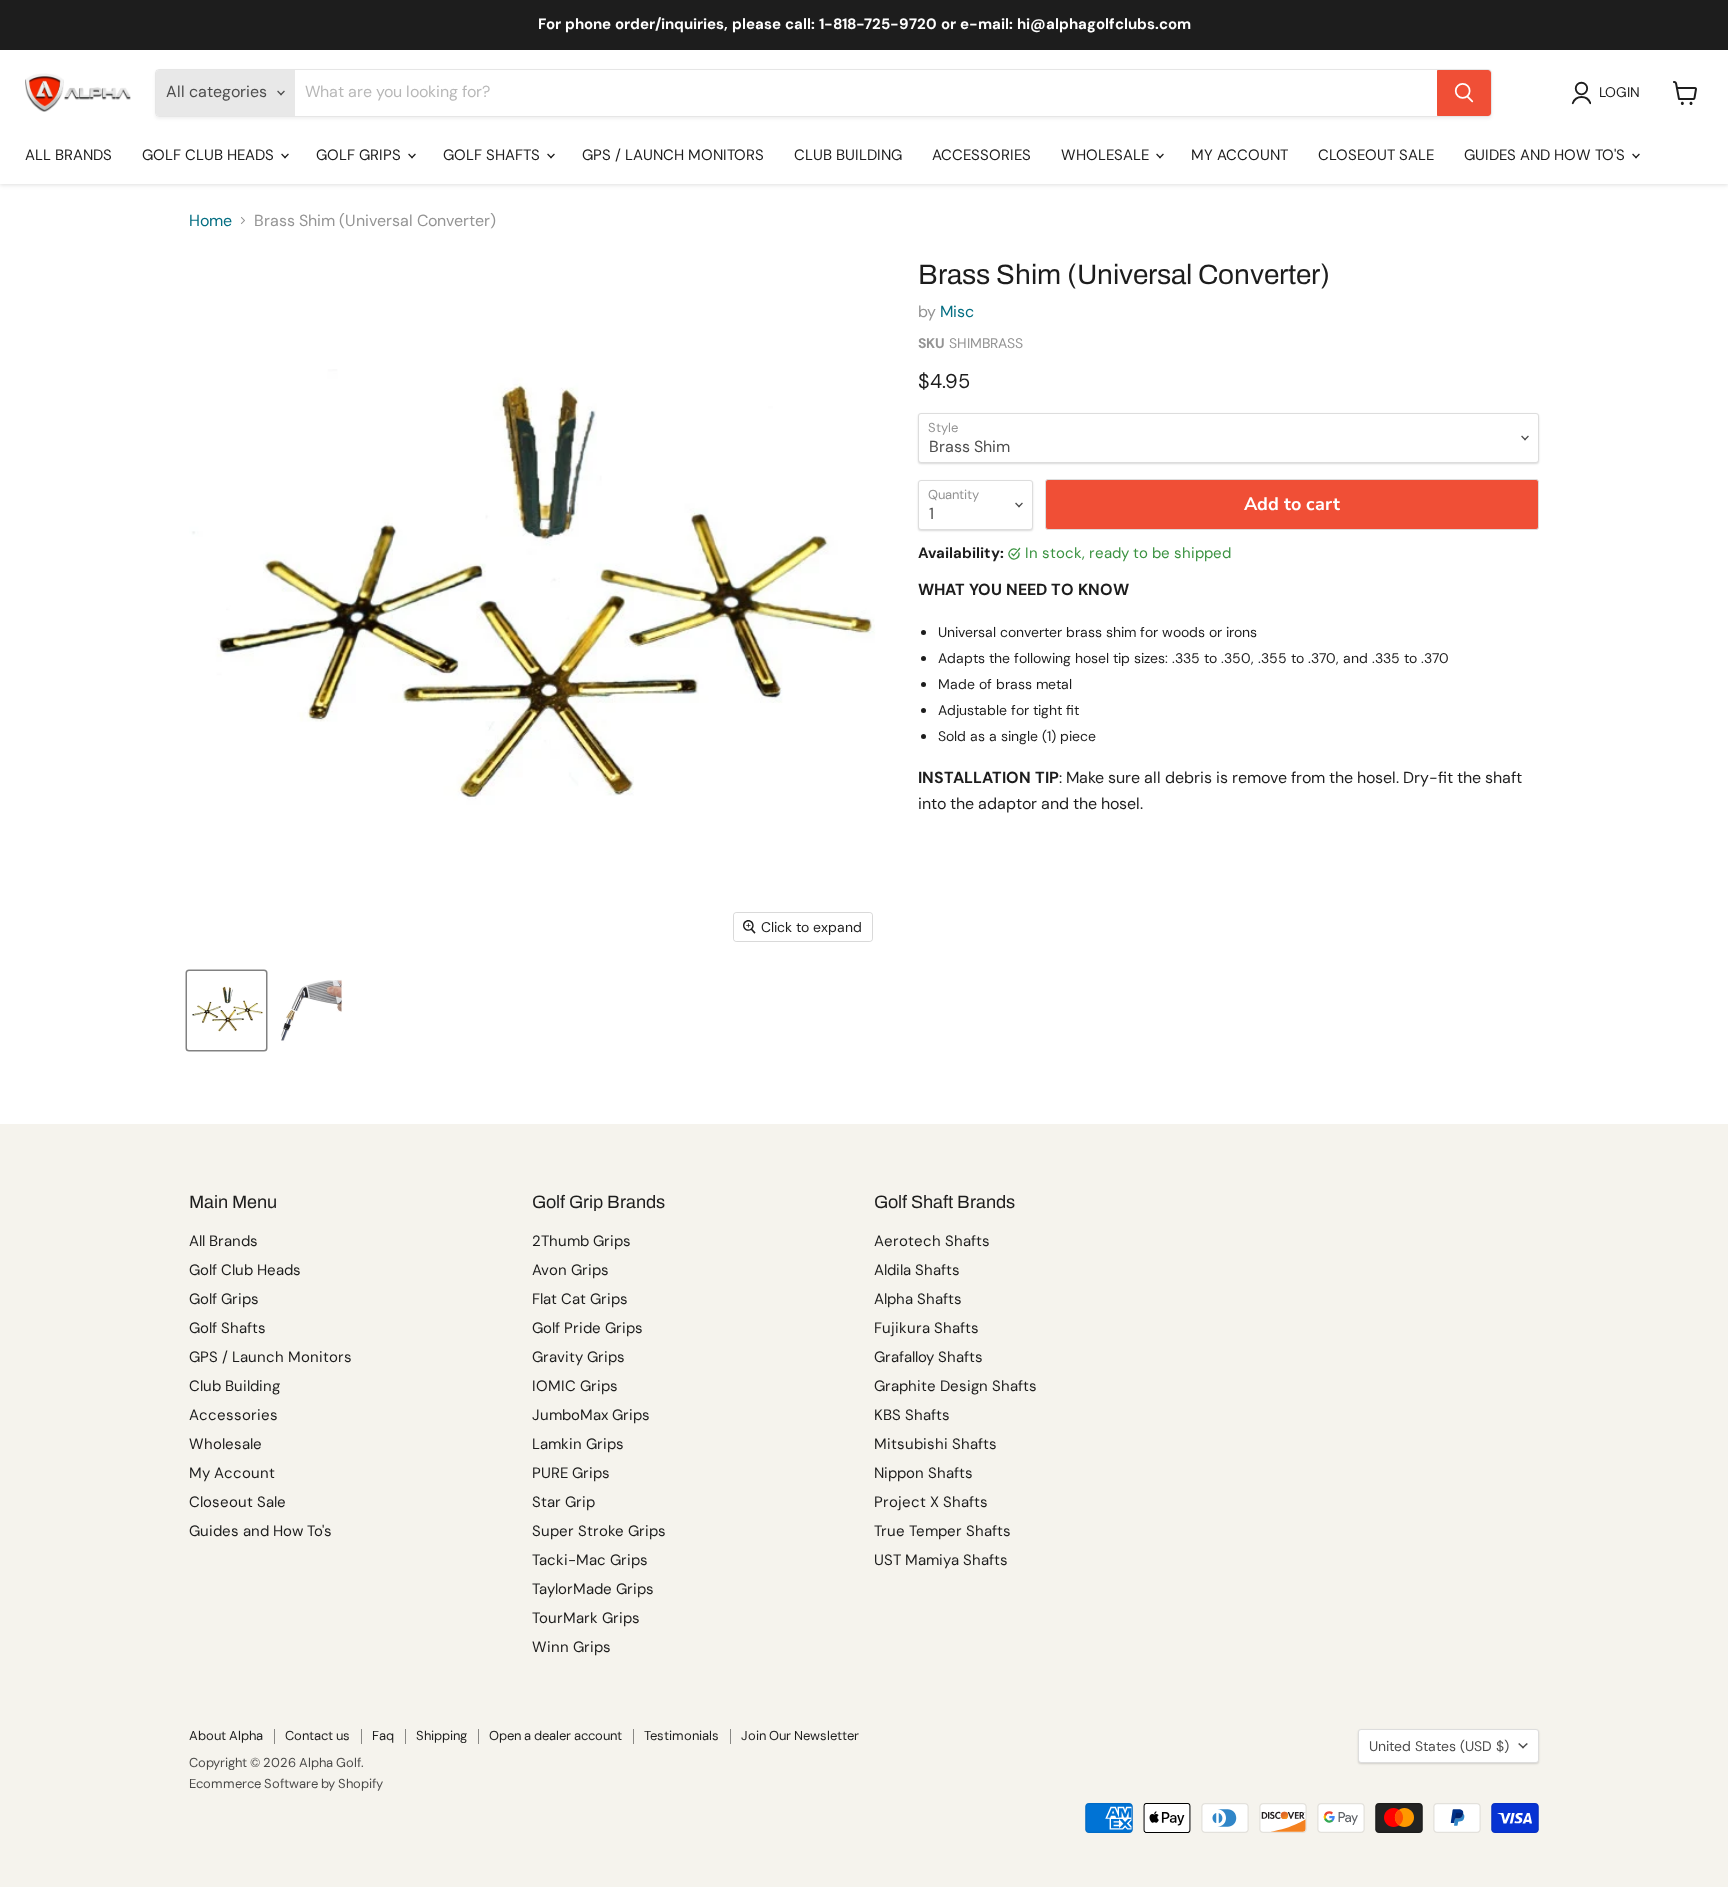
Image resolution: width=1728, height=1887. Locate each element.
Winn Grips (571, 1647)
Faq (383, 1735)
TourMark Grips (586, 1618)
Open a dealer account (555, 1735)
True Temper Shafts (942, 1531)
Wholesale (1107, 155)
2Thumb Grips (581, 1241)
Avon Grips (570, 1270)
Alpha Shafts (918, 1299)
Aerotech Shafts (932, 1241)
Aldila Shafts (917, 1270)
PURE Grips (571, 1473)
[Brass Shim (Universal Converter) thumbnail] (226, 1010)
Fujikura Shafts (926, 1328)
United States (1439, 1746)
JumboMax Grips (591, 1415)
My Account (1239, 155)
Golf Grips (360, 155)
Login (1619, 92)
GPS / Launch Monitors (673, 155)
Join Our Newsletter (800, 1735)
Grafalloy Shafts (928, 1357)
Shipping (441, 1735)
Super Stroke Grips (599, 1531)
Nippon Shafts (923, 1473)
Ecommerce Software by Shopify (286, 1783)
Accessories (981, 155)
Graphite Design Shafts (955, 1386)
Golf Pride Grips (587, 1328)
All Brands (68, 155)
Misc (957, 311)
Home (210, 221)
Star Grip (563, 1502)
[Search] (1464, 93)
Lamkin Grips (578, 1444)
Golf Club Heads (210, 155)
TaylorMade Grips (593, 1589)
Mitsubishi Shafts (935, 1444)
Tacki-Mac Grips (590, 1560)
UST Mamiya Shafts (941, 1560)
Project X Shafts (931, 1502)
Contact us (317, 1735)
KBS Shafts (912, 1415)
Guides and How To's (1546, 155)
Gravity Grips (578, 1357)
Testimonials (681, 1735)
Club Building (848, 155)
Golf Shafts (493, 155)
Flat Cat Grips (580, 1299)
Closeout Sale (1376, 155)
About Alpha (226, 1735)
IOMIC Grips (575, 1386)
